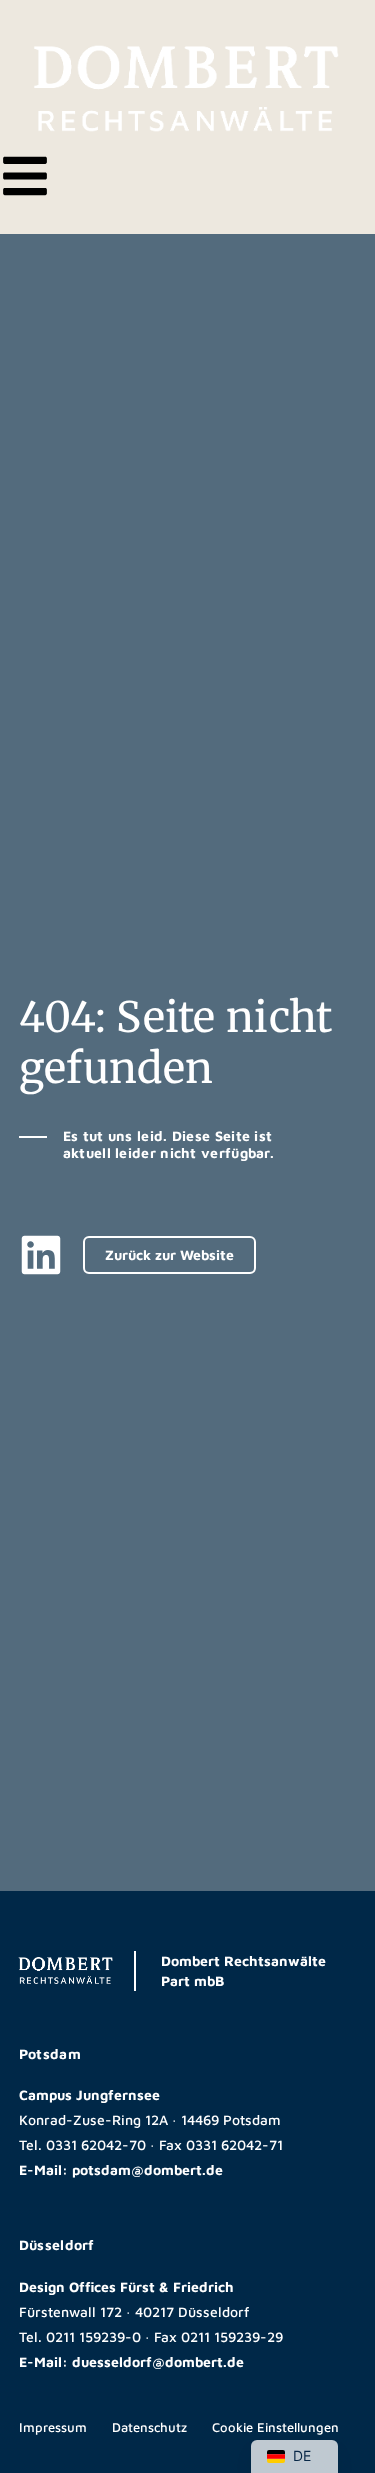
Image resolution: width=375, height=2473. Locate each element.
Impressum (53, 2427)
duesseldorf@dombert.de (158, 2361)
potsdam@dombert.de (147, 2169)
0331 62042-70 (96, 2144)
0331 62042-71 (234, 2144)
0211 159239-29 (232, 2336)
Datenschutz (149, 2427)
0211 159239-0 (93, 2336)
